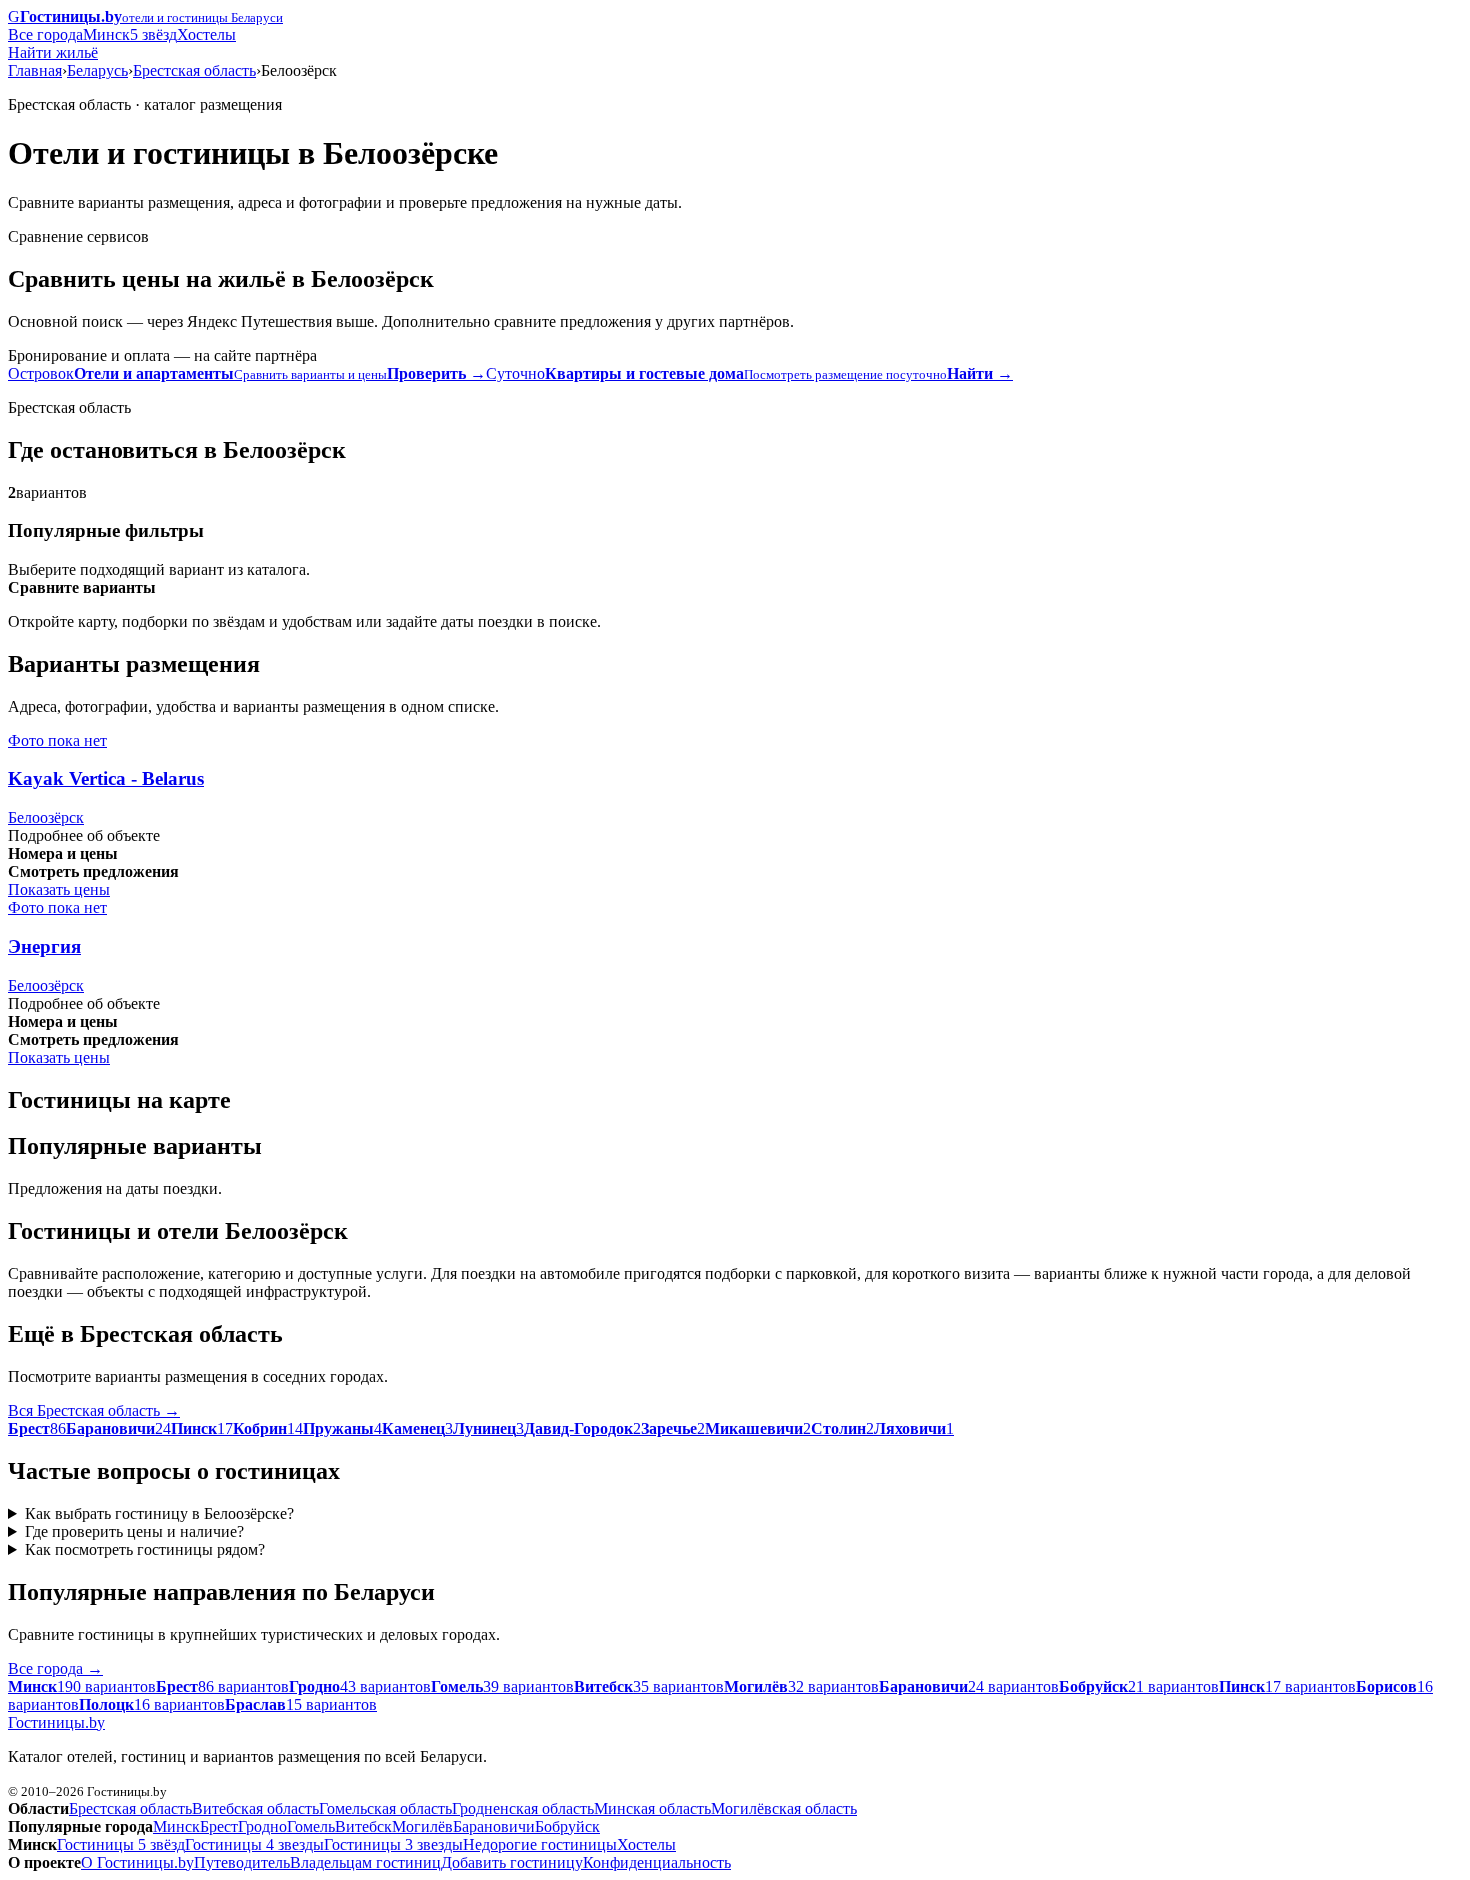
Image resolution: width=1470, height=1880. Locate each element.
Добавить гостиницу (512, 1862)
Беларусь (97, 70)
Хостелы (206, 34)
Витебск (363, 1826)
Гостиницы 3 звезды (393, 1844)
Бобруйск (567, 1826)
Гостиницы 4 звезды (254, 1844)
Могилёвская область (784, 1808)
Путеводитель (242, 1862)
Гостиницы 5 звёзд (121, 1844)
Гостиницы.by (56, 1722)
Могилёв (422, 1826)
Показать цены (59, 889)
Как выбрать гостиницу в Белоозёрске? (159, 1513)
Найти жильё (53, 52)
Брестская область (194, 70)
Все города (45, 34)
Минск (106, 34)
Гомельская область (385, 1808)
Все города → (55, 1668)
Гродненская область (523, 1808)
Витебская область (255, 1808)
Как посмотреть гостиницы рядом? (145, 1549)
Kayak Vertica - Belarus (106, 778)
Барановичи (494, 1826)
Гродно (262, 1826)
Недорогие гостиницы (540, 1844)
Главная (35, 70)
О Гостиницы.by (137, 1862)
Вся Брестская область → (94, 1410)
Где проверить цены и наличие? (134, 1531)
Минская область (652, 1808)
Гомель (311, 1826)
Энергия (44, 946)
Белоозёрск (46, 817)
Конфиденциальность (657, 1862)
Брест (219, 1826)
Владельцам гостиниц (365, 1862)
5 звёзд (153, 34)
